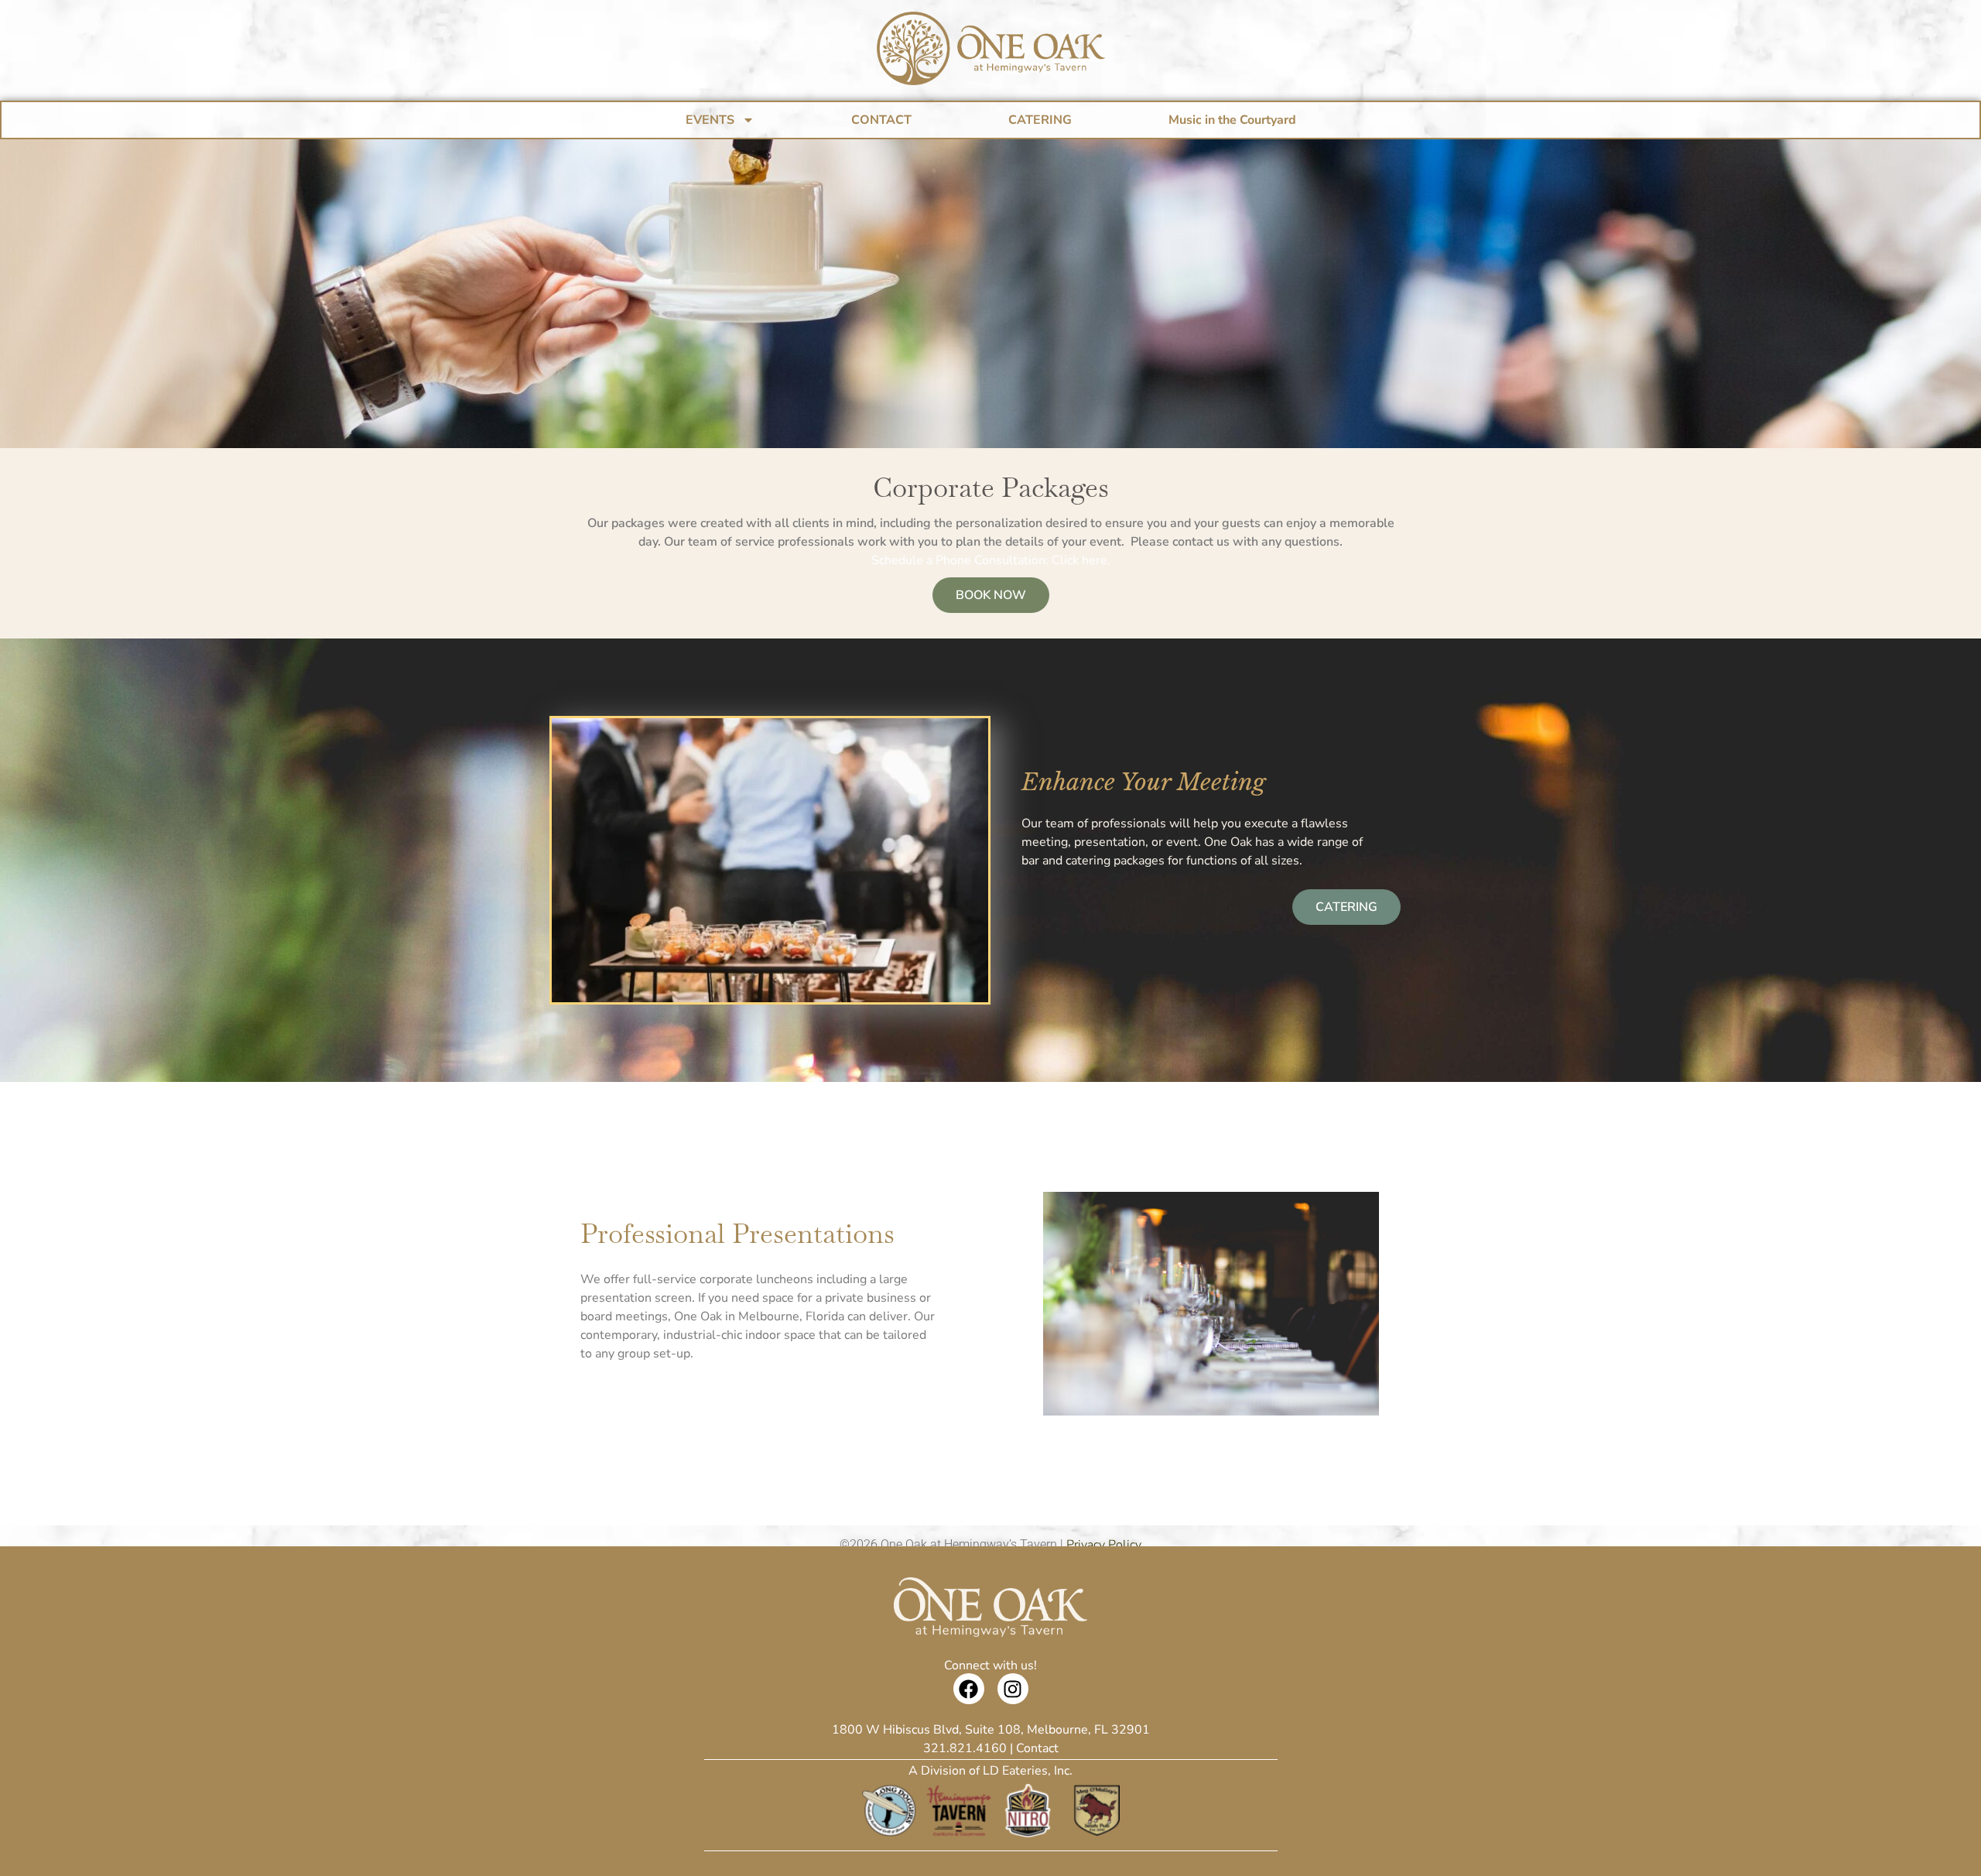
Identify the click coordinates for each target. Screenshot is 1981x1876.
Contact (1037, 1748)
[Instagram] (1013, 1689)
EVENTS (710, 120)
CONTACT (881, 120)
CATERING (1040, 120)
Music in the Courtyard (1232, 120)
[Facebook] (969, 1689)
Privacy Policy (1104, 1545)
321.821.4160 (965, 1748)
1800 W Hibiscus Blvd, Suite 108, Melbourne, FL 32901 (991, 1730)
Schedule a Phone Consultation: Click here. (991, 560)
